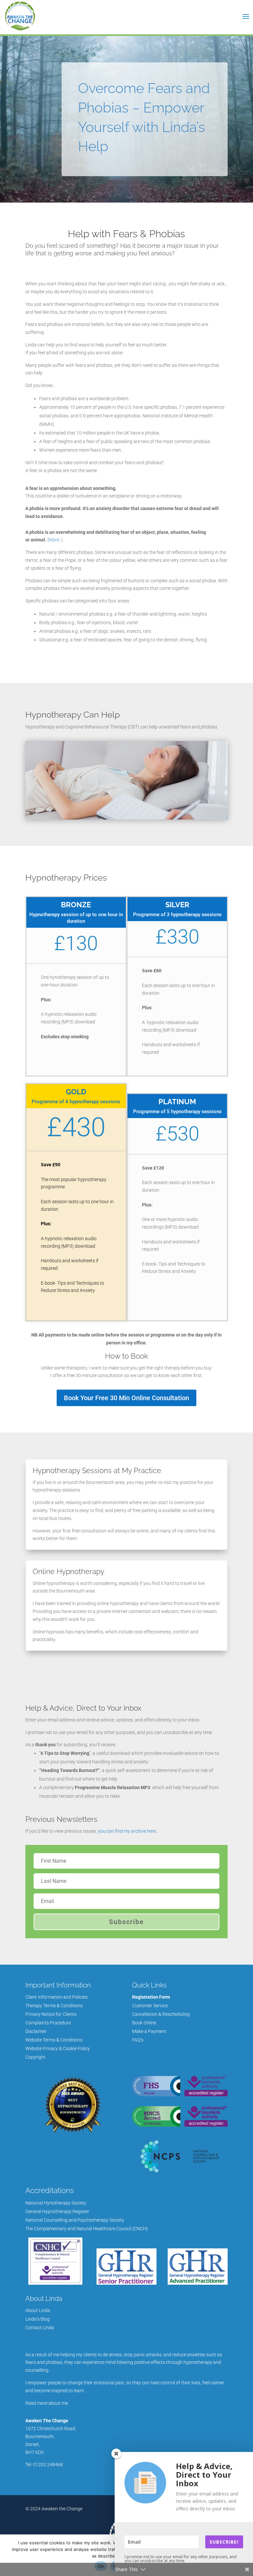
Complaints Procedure (48, 2023)
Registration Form (151, 1997)
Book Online (144, 2023)
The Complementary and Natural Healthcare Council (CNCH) (87, 2229)
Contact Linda (40, 2328)
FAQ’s (138, 2040)
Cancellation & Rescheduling (161, 2014)
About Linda (38, 2310)
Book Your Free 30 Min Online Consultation (126, 1398)
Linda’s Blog (38, 2319)
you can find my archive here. (127, 1831)
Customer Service (150, 2006)
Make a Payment (149, 2031)
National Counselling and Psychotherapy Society (75, 2220)
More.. (55, 540)
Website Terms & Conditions (54, 2040)
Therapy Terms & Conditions (54, 2006)
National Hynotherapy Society (56, 2203)
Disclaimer (36, 2031)
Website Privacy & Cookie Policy (58, 2048)
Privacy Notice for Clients (51, 2014)
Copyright (35, 2057)
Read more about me (47, 2403)
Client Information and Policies (56, 1997)
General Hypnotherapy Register (57, 2211)
